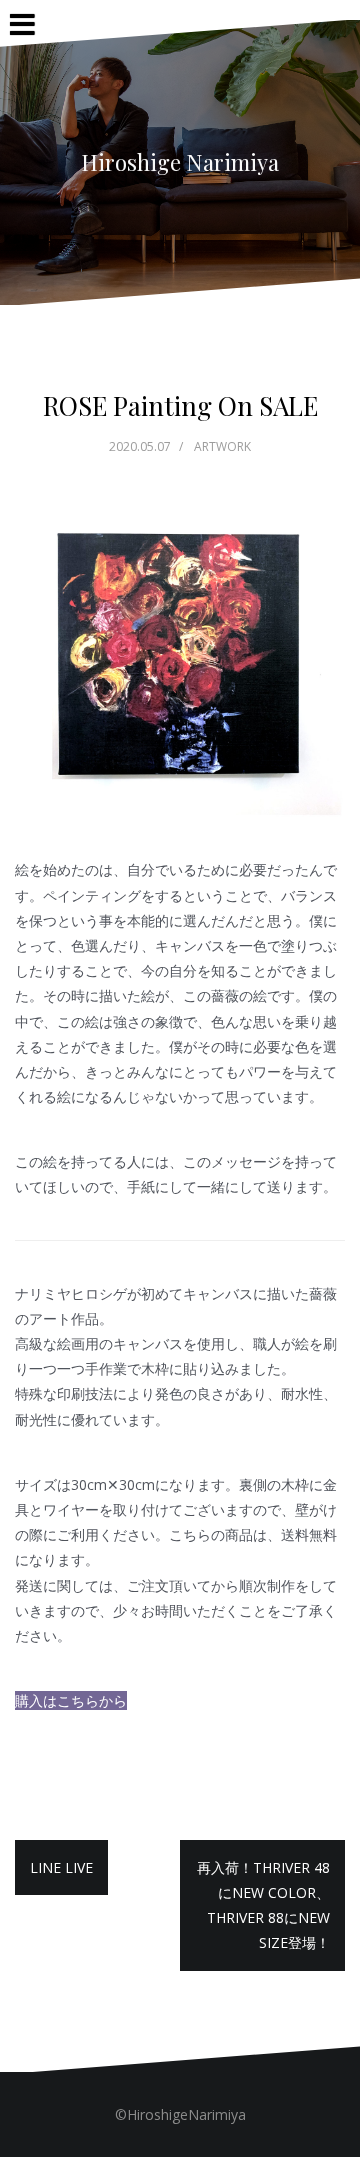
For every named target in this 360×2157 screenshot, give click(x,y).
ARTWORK (222, 446)
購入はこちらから (71, 1700)
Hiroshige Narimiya (180, 162)
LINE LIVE (61, 1867)
